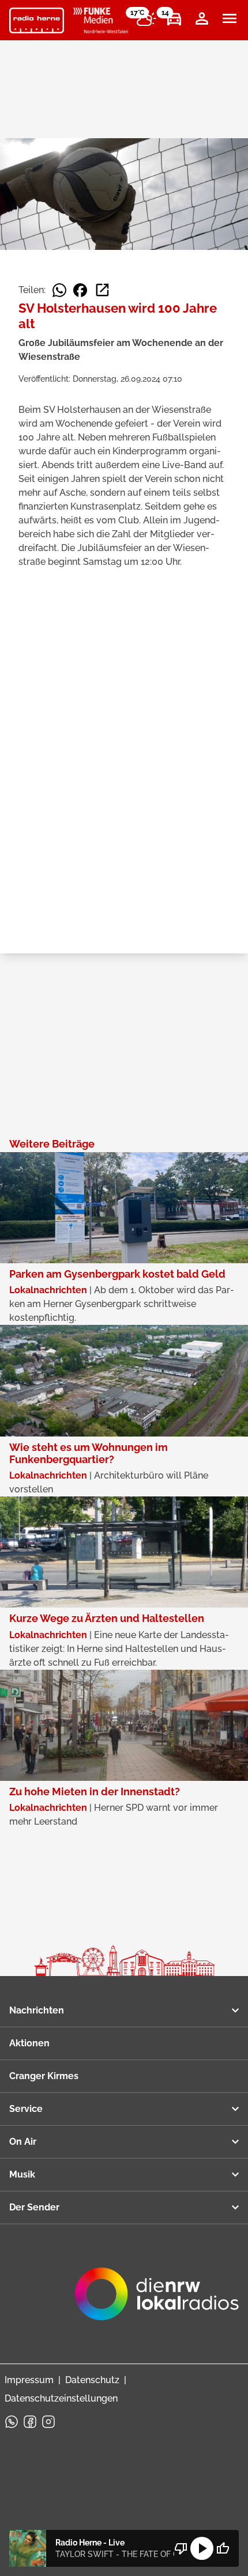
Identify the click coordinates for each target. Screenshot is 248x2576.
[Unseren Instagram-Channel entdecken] (48, 2422)
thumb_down (181, 2548)
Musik (22, 2174)
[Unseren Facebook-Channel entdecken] (30, 2422)
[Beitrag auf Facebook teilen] (80, 290)
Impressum (29, 2380)
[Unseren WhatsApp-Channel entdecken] (12, 2422)
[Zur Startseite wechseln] (37, 21)
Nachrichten (37, 2010)
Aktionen (29, 2043)
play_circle (202, 2548)
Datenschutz (92, 2380)
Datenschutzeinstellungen (61, 2398)
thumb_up (223, 2548)
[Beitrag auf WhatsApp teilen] (59, 290)
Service (26, 2109)
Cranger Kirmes (44, 2076)
